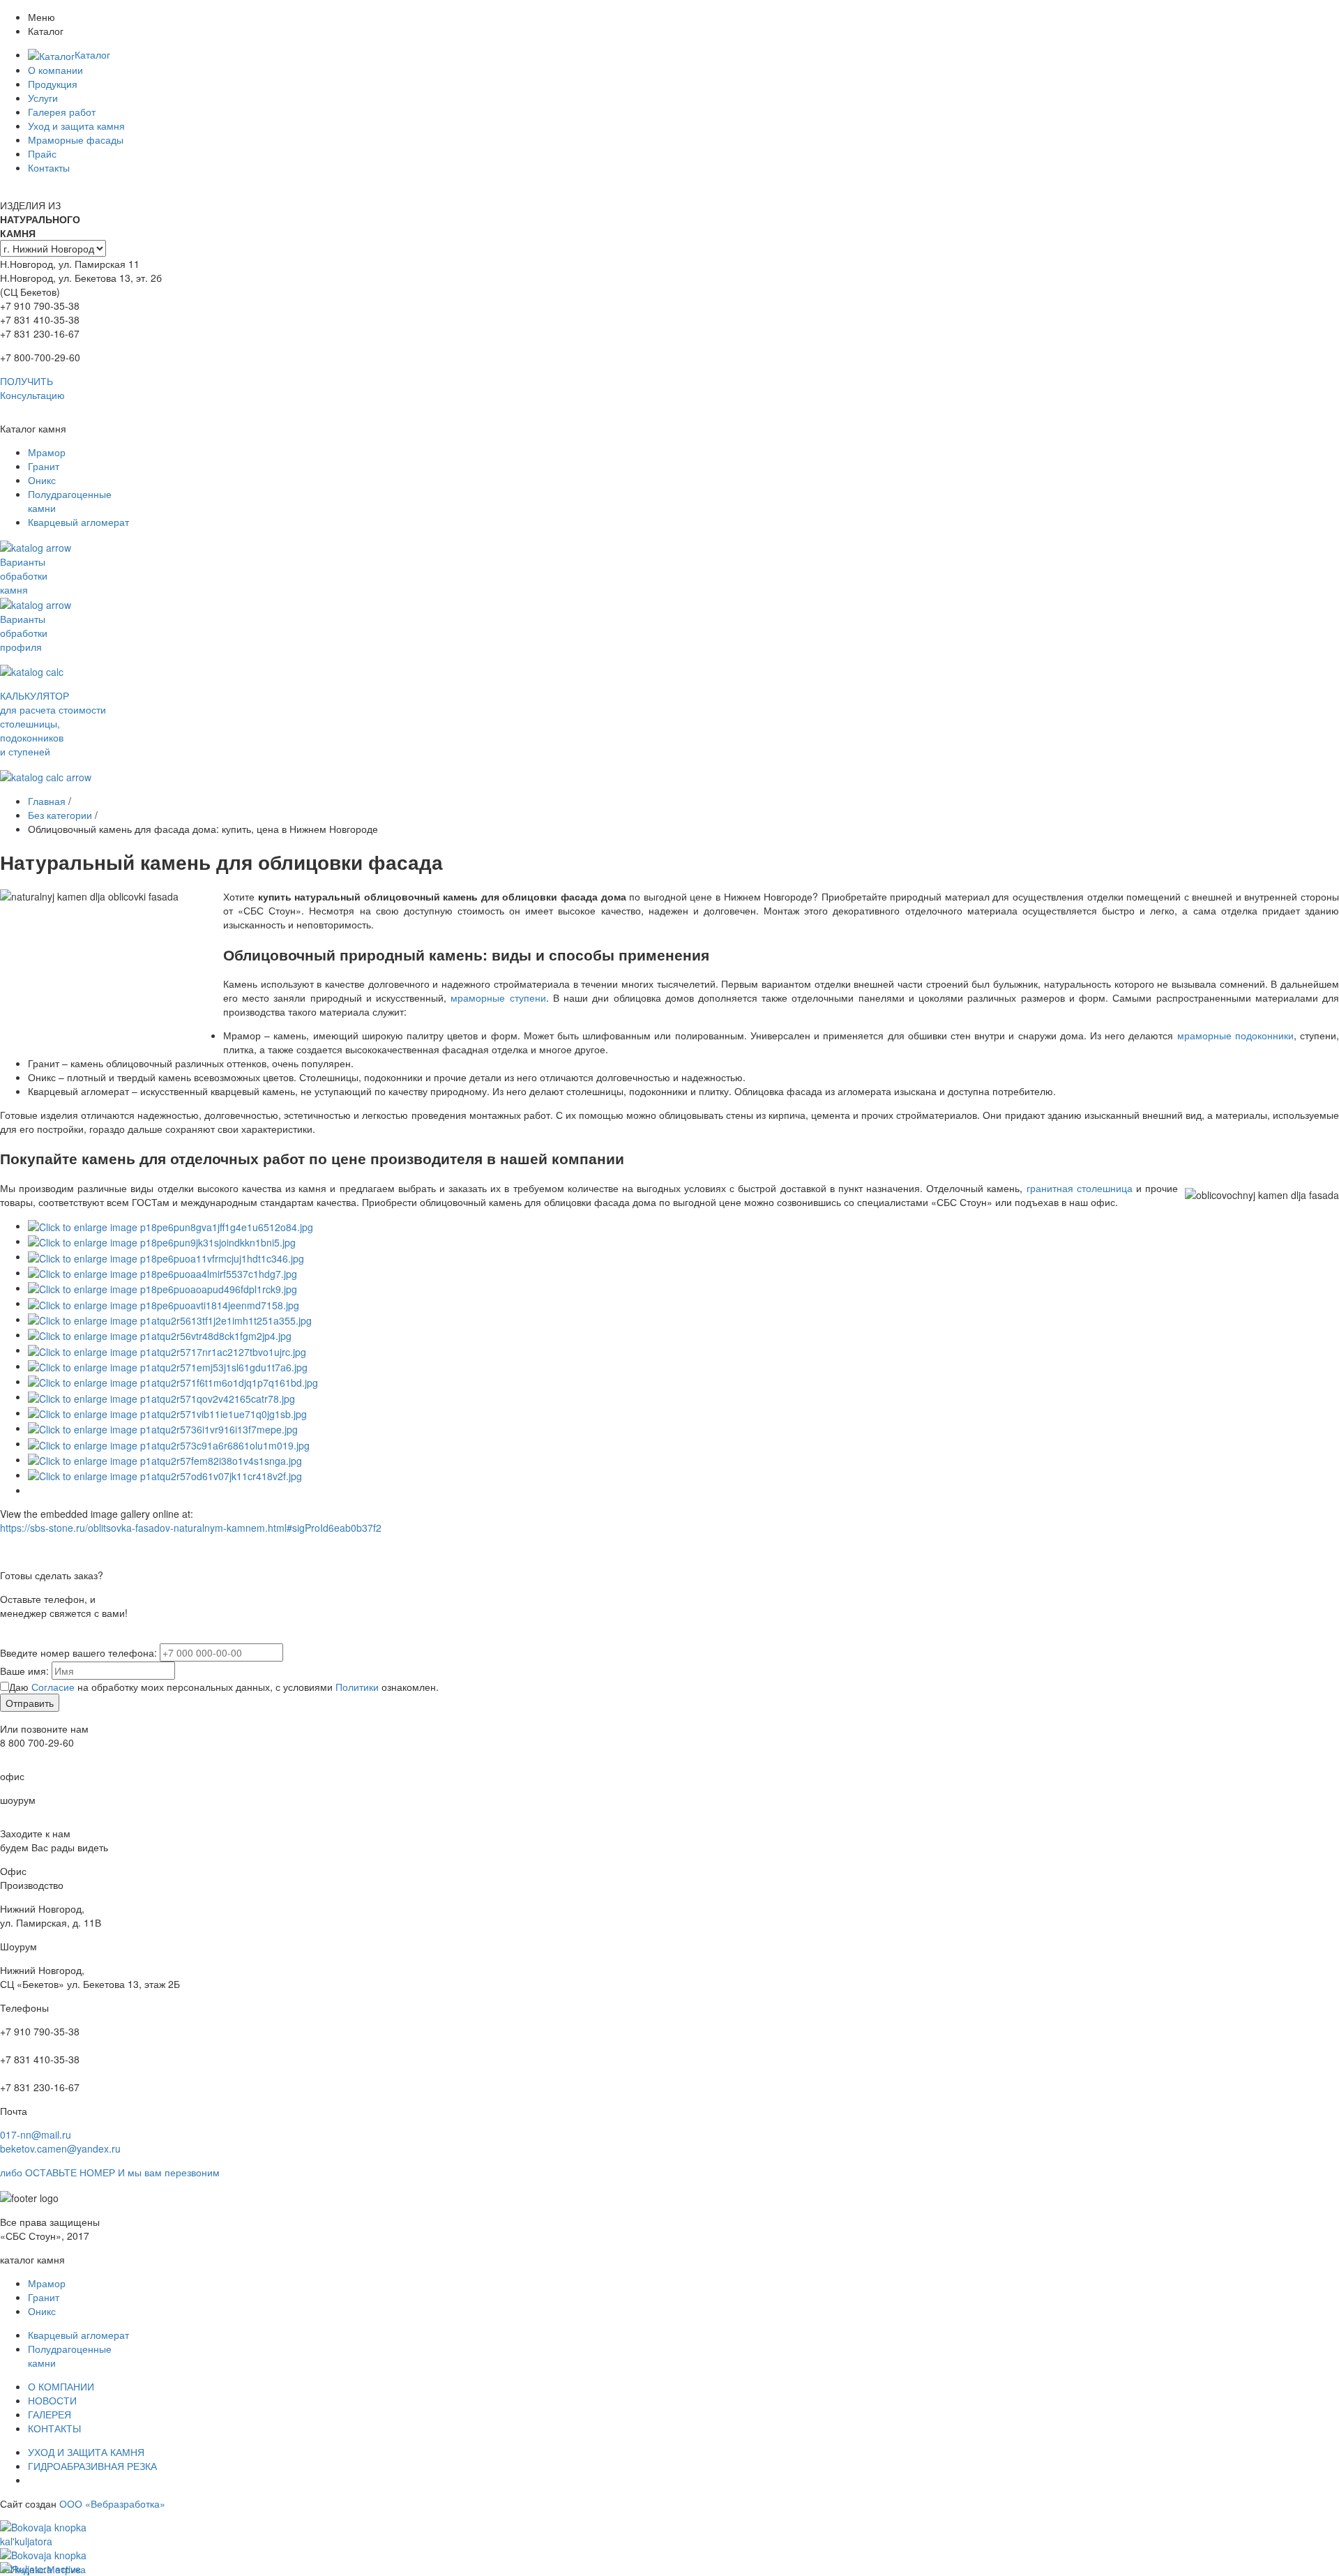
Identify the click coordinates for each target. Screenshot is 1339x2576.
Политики (357, 1687)
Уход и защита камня (76, 126)
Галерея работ (62, 112)
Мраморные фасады (76, 140)
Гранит (44, 466)
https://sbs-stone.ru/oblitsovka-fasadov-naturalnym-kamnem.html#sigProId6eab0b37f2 (191, 1528)
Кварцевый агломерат (78, 522)
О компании (55, 70)
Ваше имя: (24, 1671)
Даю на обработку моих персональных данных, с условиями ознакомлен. (224, 1687)
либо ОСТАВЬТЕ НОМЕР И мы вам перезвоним (110, 2172)
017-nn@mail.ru (36, 2134)
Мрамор (47, 452)
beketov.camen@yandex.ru (60, 2148)
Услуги (43, 98)
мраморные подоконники (1235, 1035)
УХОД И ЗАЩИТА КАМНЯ (86, 2452)
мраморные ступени (498, 997)
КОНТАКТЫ (54, 2428)
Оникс (42, 480)
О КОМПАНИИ (61, 2386)
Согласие (53, 1687)
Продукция (53, 84)
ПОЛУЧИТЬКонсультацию (32, 388)
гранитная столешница (1080, 1188)
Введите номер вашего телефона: (78, 1652)
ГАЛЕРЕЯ (50, 2414)
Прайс (42, 153)
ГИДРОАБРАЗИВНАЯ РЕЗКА (92, 2466)
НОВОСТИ (52, 2400)
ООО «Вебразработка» (112, 2503)
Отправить (30, 1703)
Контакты (49, 167)
